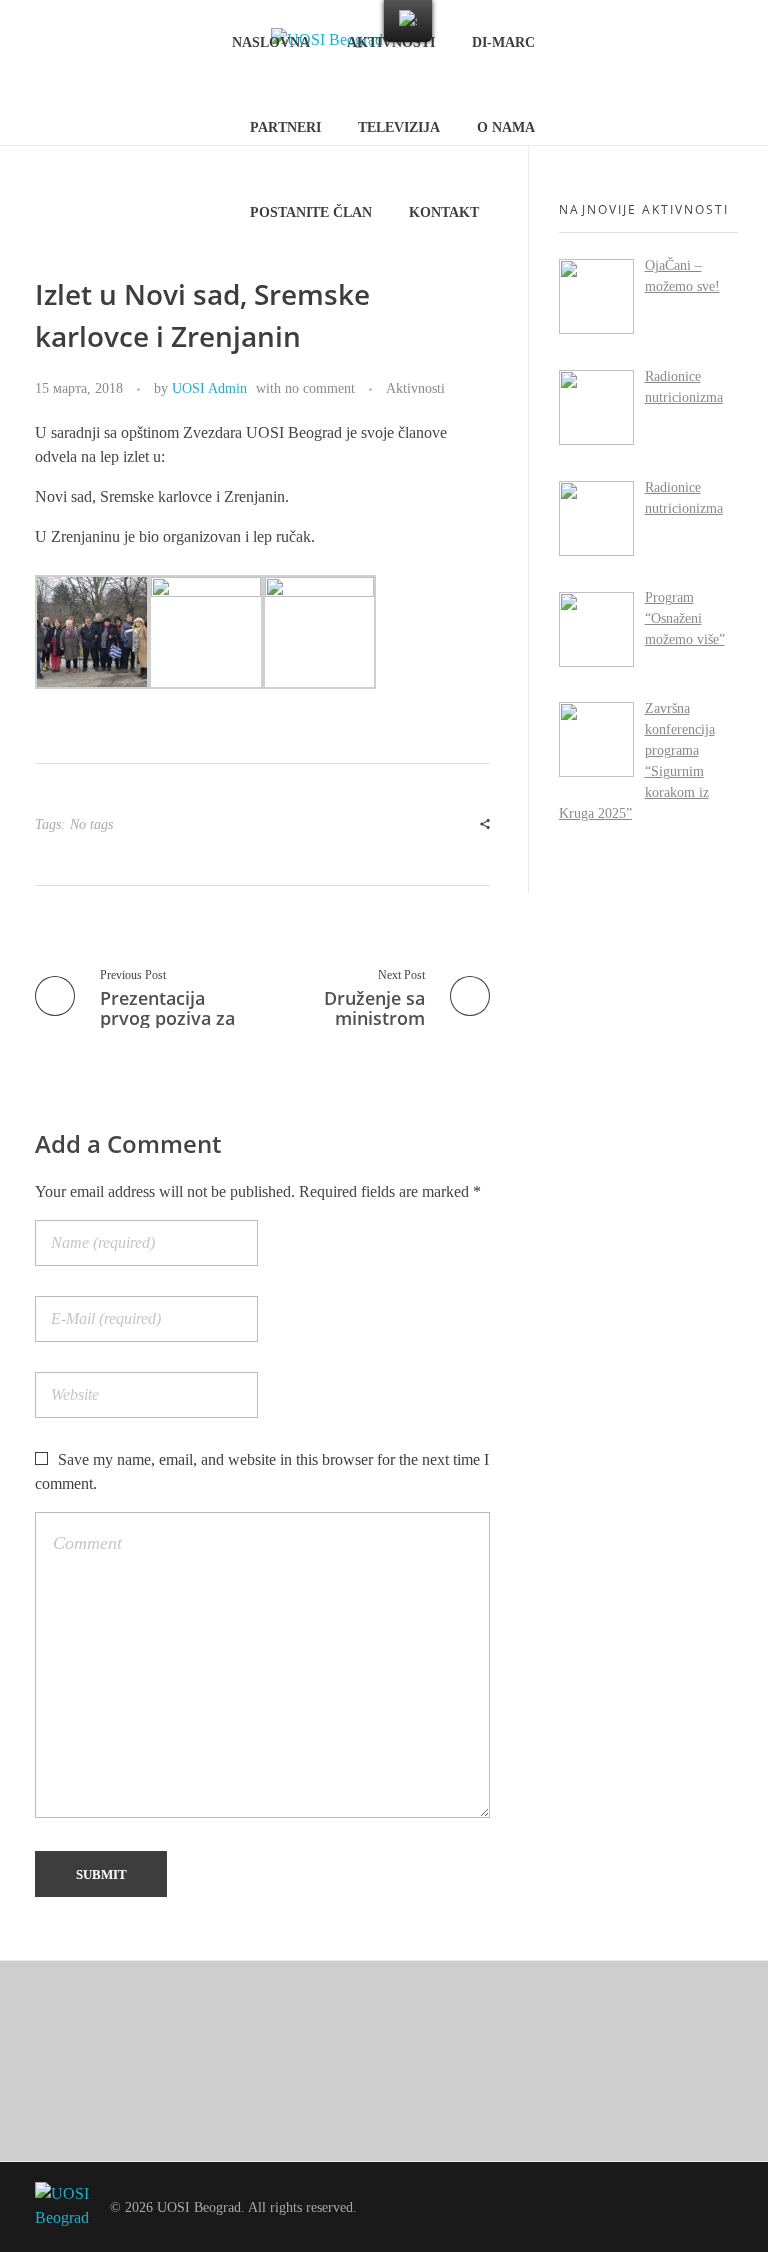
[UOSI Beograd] (62, 2207)
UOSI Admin (209, 388)
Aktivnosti (415, 388)
